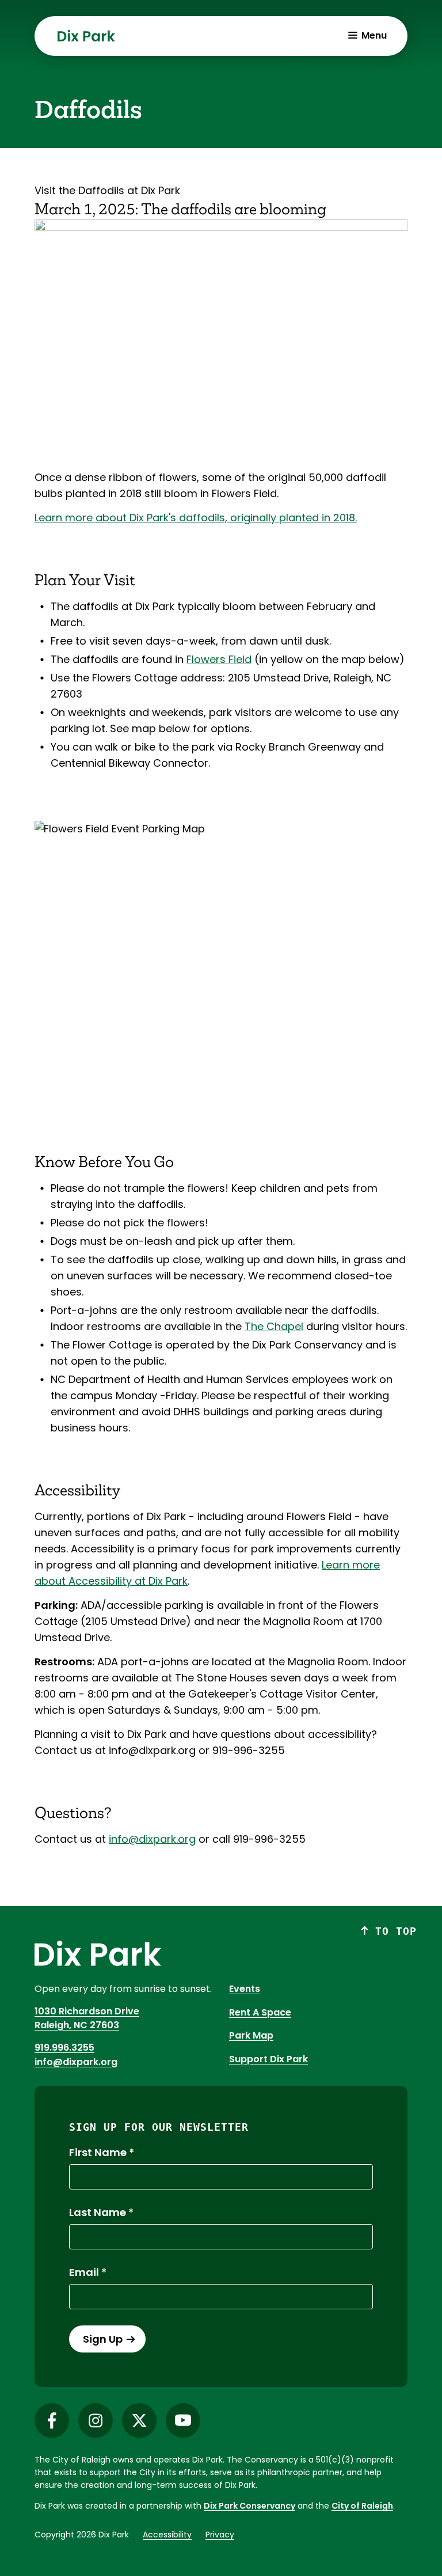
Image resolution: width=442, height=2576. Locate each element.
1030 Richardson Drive (87, 2011)
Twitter (139, 2420)
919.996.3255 (64, 2047)
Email (84, 2272)
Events (245, 1989)
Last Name (98, 2213)
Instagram (96, 2420)
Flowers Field (219, 659)
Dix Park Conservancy (249, 2506)
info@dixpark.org (152, 1839)
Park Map (251, 2035)
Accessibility (167, 2535)
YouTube (183, 2420)
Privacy (220, 2535)
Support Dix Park (268, 2059)
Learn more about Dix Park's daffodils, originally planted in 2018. (196, 518)
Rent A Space (260, 2012)
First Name (98, 2153)
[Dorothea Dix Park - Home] (86, 36)
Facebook (52, 2420)
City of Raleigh (362, 2506)
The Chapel (274, 1326)
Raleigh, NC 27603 (77, 2025)
